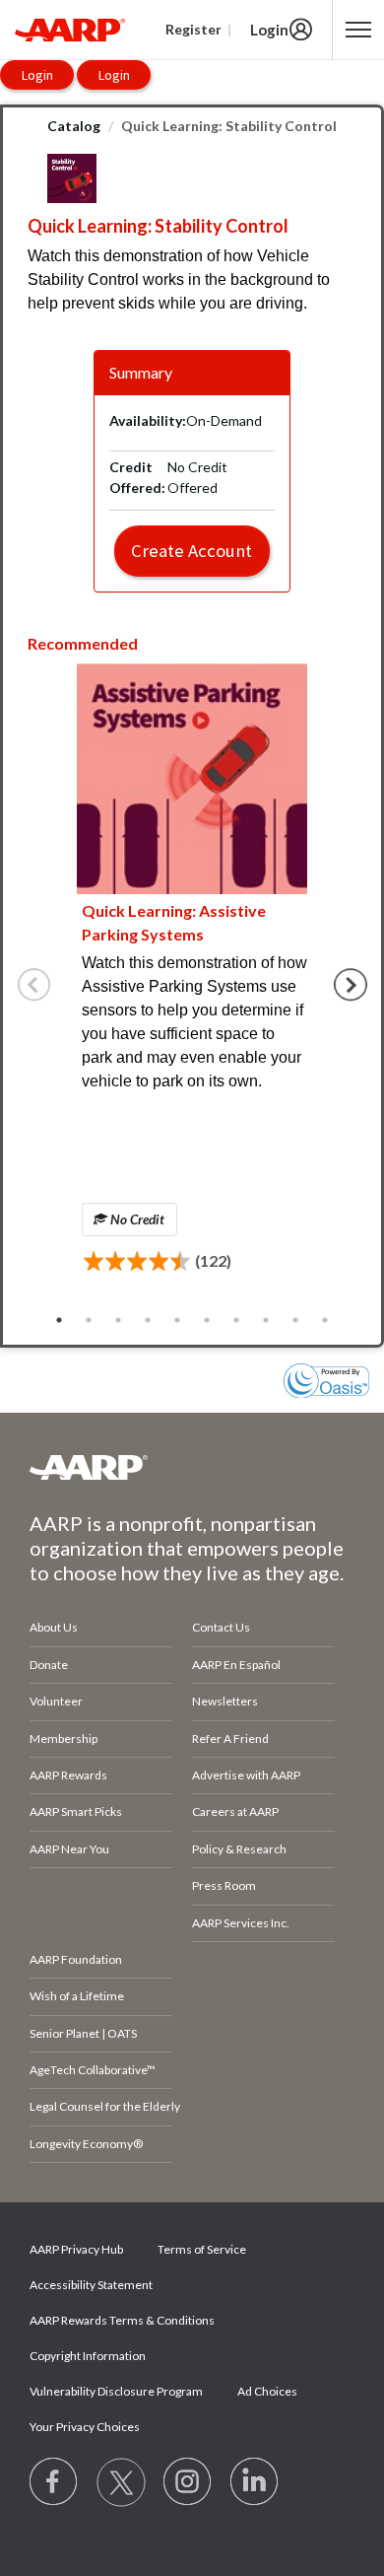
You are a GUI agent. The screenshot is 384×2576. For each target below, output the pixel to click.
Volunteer (56, 1701)
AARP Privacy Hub (76, 2249)
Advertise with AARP (246, 1775)
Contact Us (221, 1627)
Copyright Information (88, 2356)
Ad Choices (267, 2391)
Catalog (74, 126)
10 (325, 1320)
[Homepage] (70, 30)
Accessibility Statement (91, 2285)
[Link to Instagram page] (188, 2482)
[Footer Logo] (192, 1467)
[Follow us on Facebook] (54, 2482)
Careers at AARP (235, 1811)
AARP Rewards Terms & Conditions (122, 2320)
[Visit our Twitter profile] (121, 2482)
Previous (34, 985)
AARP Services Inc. (241, 1923)
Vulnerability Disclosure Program (116, 2391)
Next (351, 985)
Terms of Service (202, 2249)
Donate (49, 1665)
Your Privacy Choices (85, 2427)
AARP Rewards (68, 1775)
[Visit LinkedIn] (255, 2482)
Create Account (192, 551)
